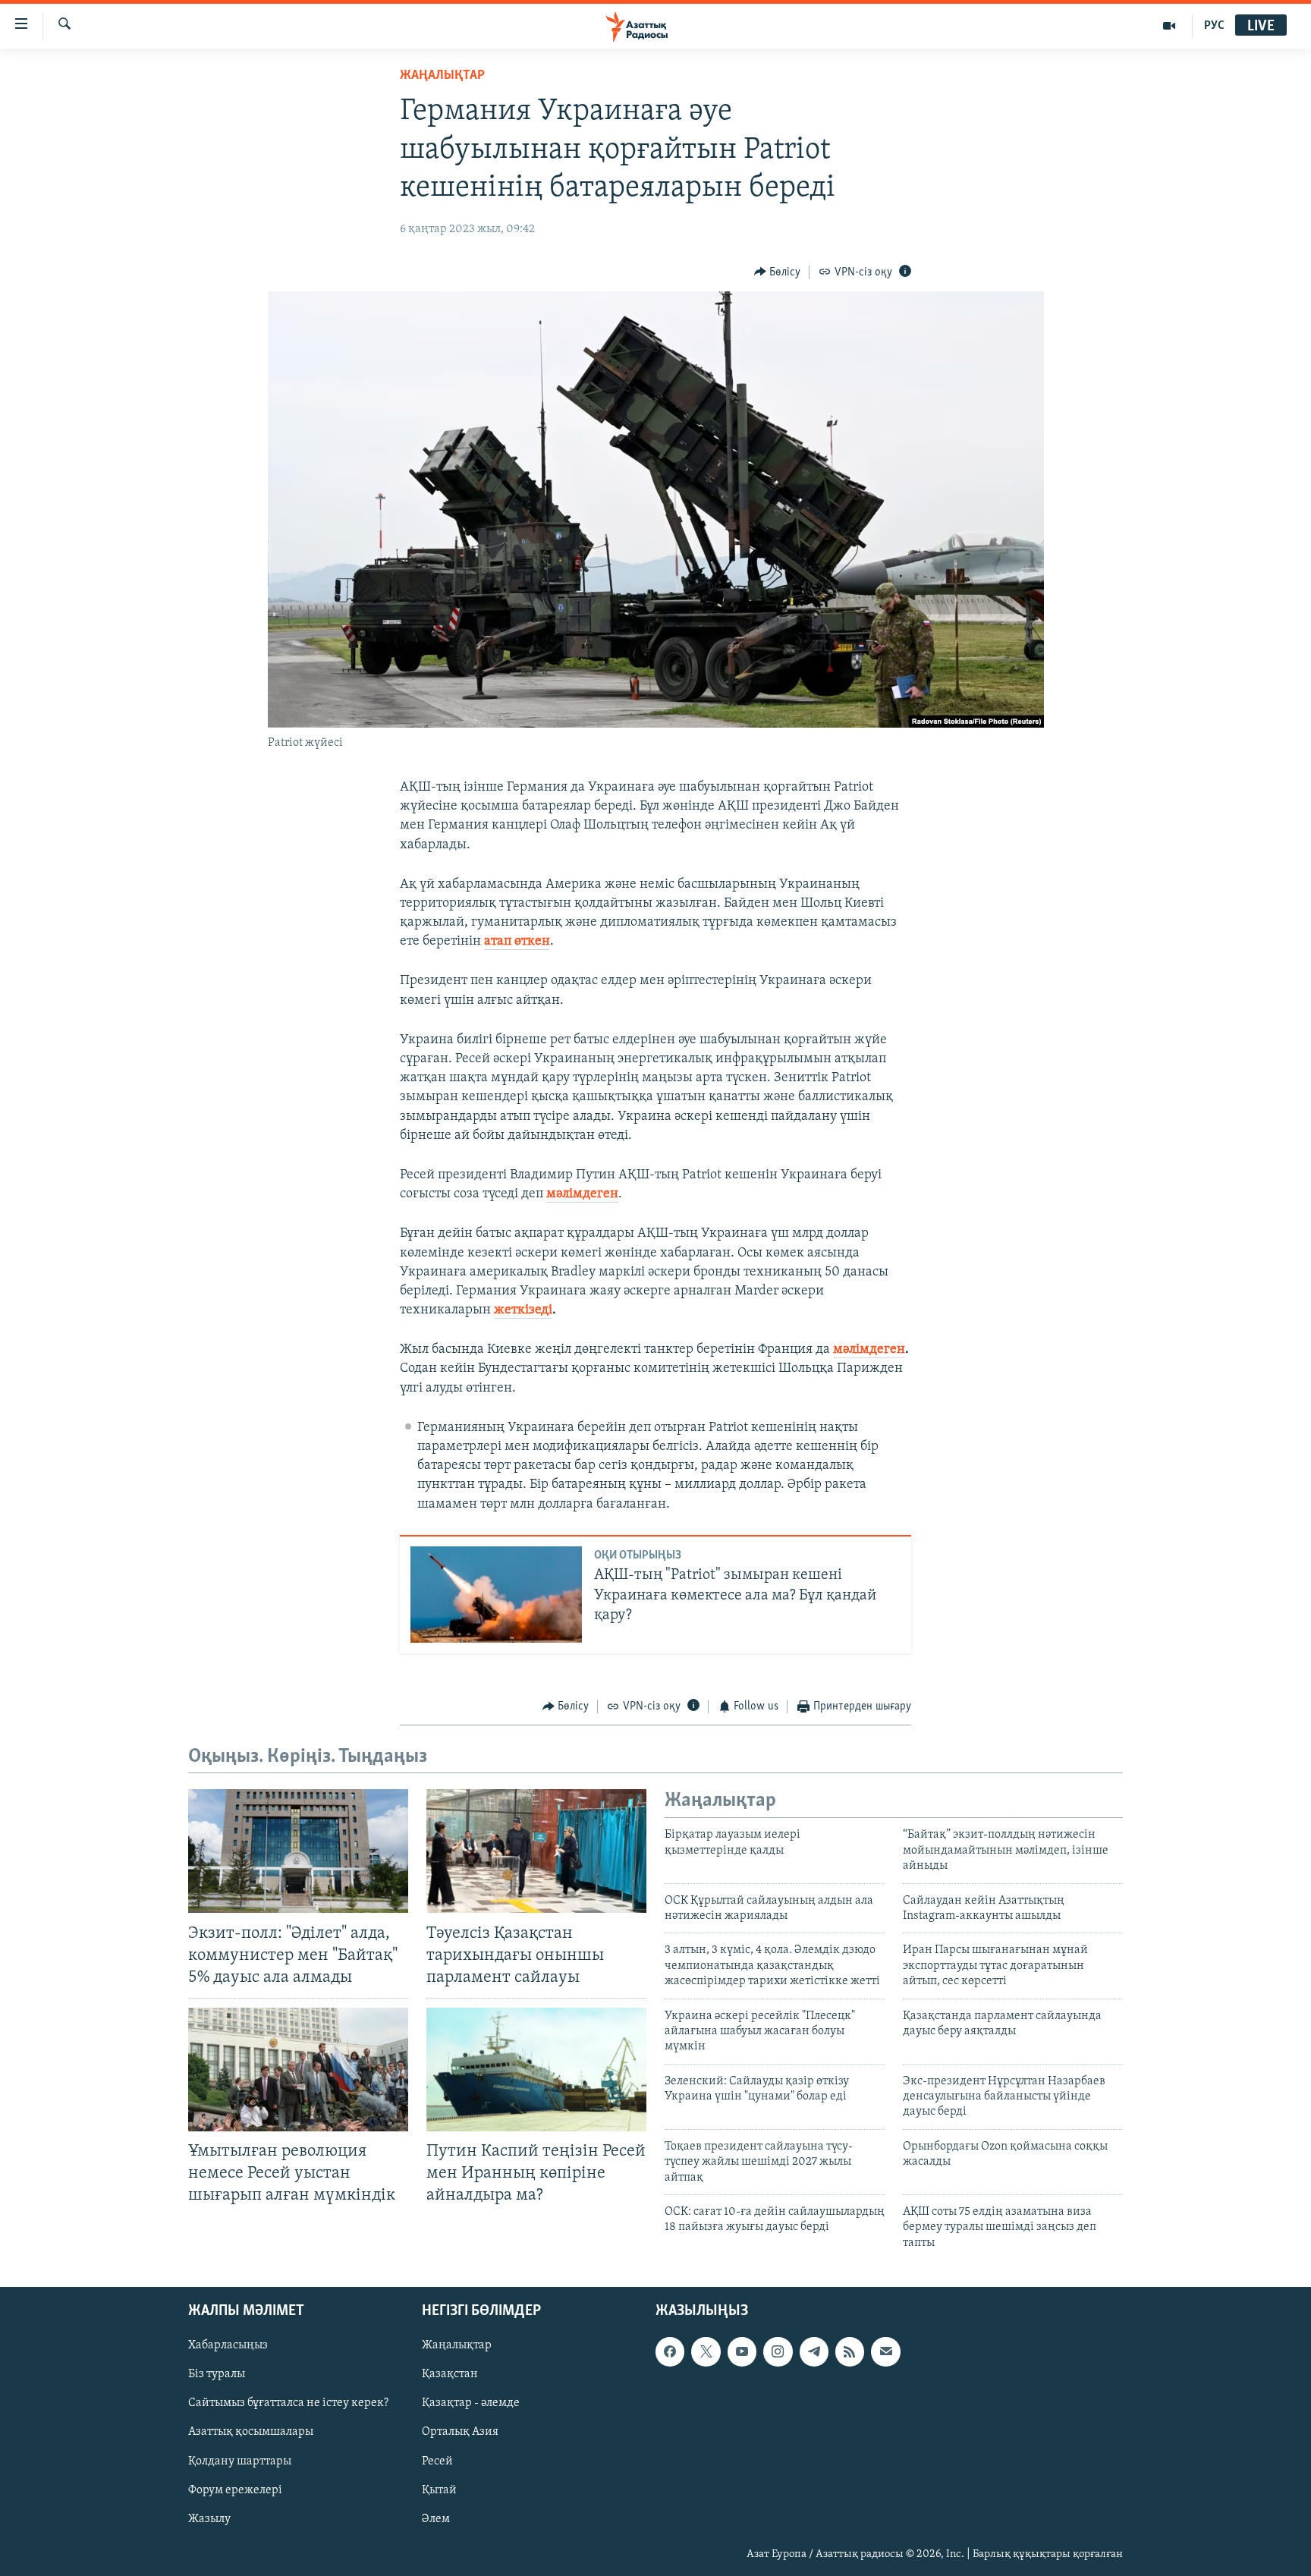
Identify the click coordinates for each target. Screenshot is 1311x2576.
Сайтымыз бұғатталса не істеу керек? (288, 2404)
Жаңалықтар (457, 2346)
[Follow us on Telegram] (814, 2352)
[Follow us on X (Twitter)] (706, 2352)
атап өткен (517, 942)
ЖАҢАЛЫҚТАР (442, 76)
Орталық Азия (460, 2433)
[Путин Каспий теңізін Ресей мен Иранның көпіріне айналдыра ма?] (536, 2070)
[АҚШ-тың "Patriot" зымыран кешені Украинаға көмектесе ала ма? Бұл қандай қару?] (496, 1595)
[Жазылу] (885, 2352)
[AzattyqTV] (1170, 26)
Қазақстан (450, 2375)
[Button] (778, 272)
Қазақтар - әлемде (471, 2404)
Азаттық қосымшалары (251, 2433)
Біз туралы (217, 2375)
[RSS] (850, 2352)
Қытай (439, 2490)
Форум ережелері (235, 2490)
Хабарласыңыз (228, 2346)
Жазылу (209, 2519)
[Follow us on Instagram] (778, 2352)
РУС (1214, 26)
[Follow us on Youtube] (742, 2352)
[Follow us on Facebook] (670, 2352)
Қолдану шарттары (240, 2461)
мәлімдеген (582, 1194)
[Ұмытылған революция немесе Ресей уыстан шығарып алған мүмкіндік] (298, 2070)
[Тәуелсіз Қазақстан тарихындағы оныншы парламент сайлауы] (536, 1851)
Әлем (436, 2519)
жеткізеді (523, 1310)
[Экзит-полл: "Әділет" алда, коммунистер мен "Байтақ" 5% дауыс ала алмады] (298, 1851)
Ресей (437, 2461)
